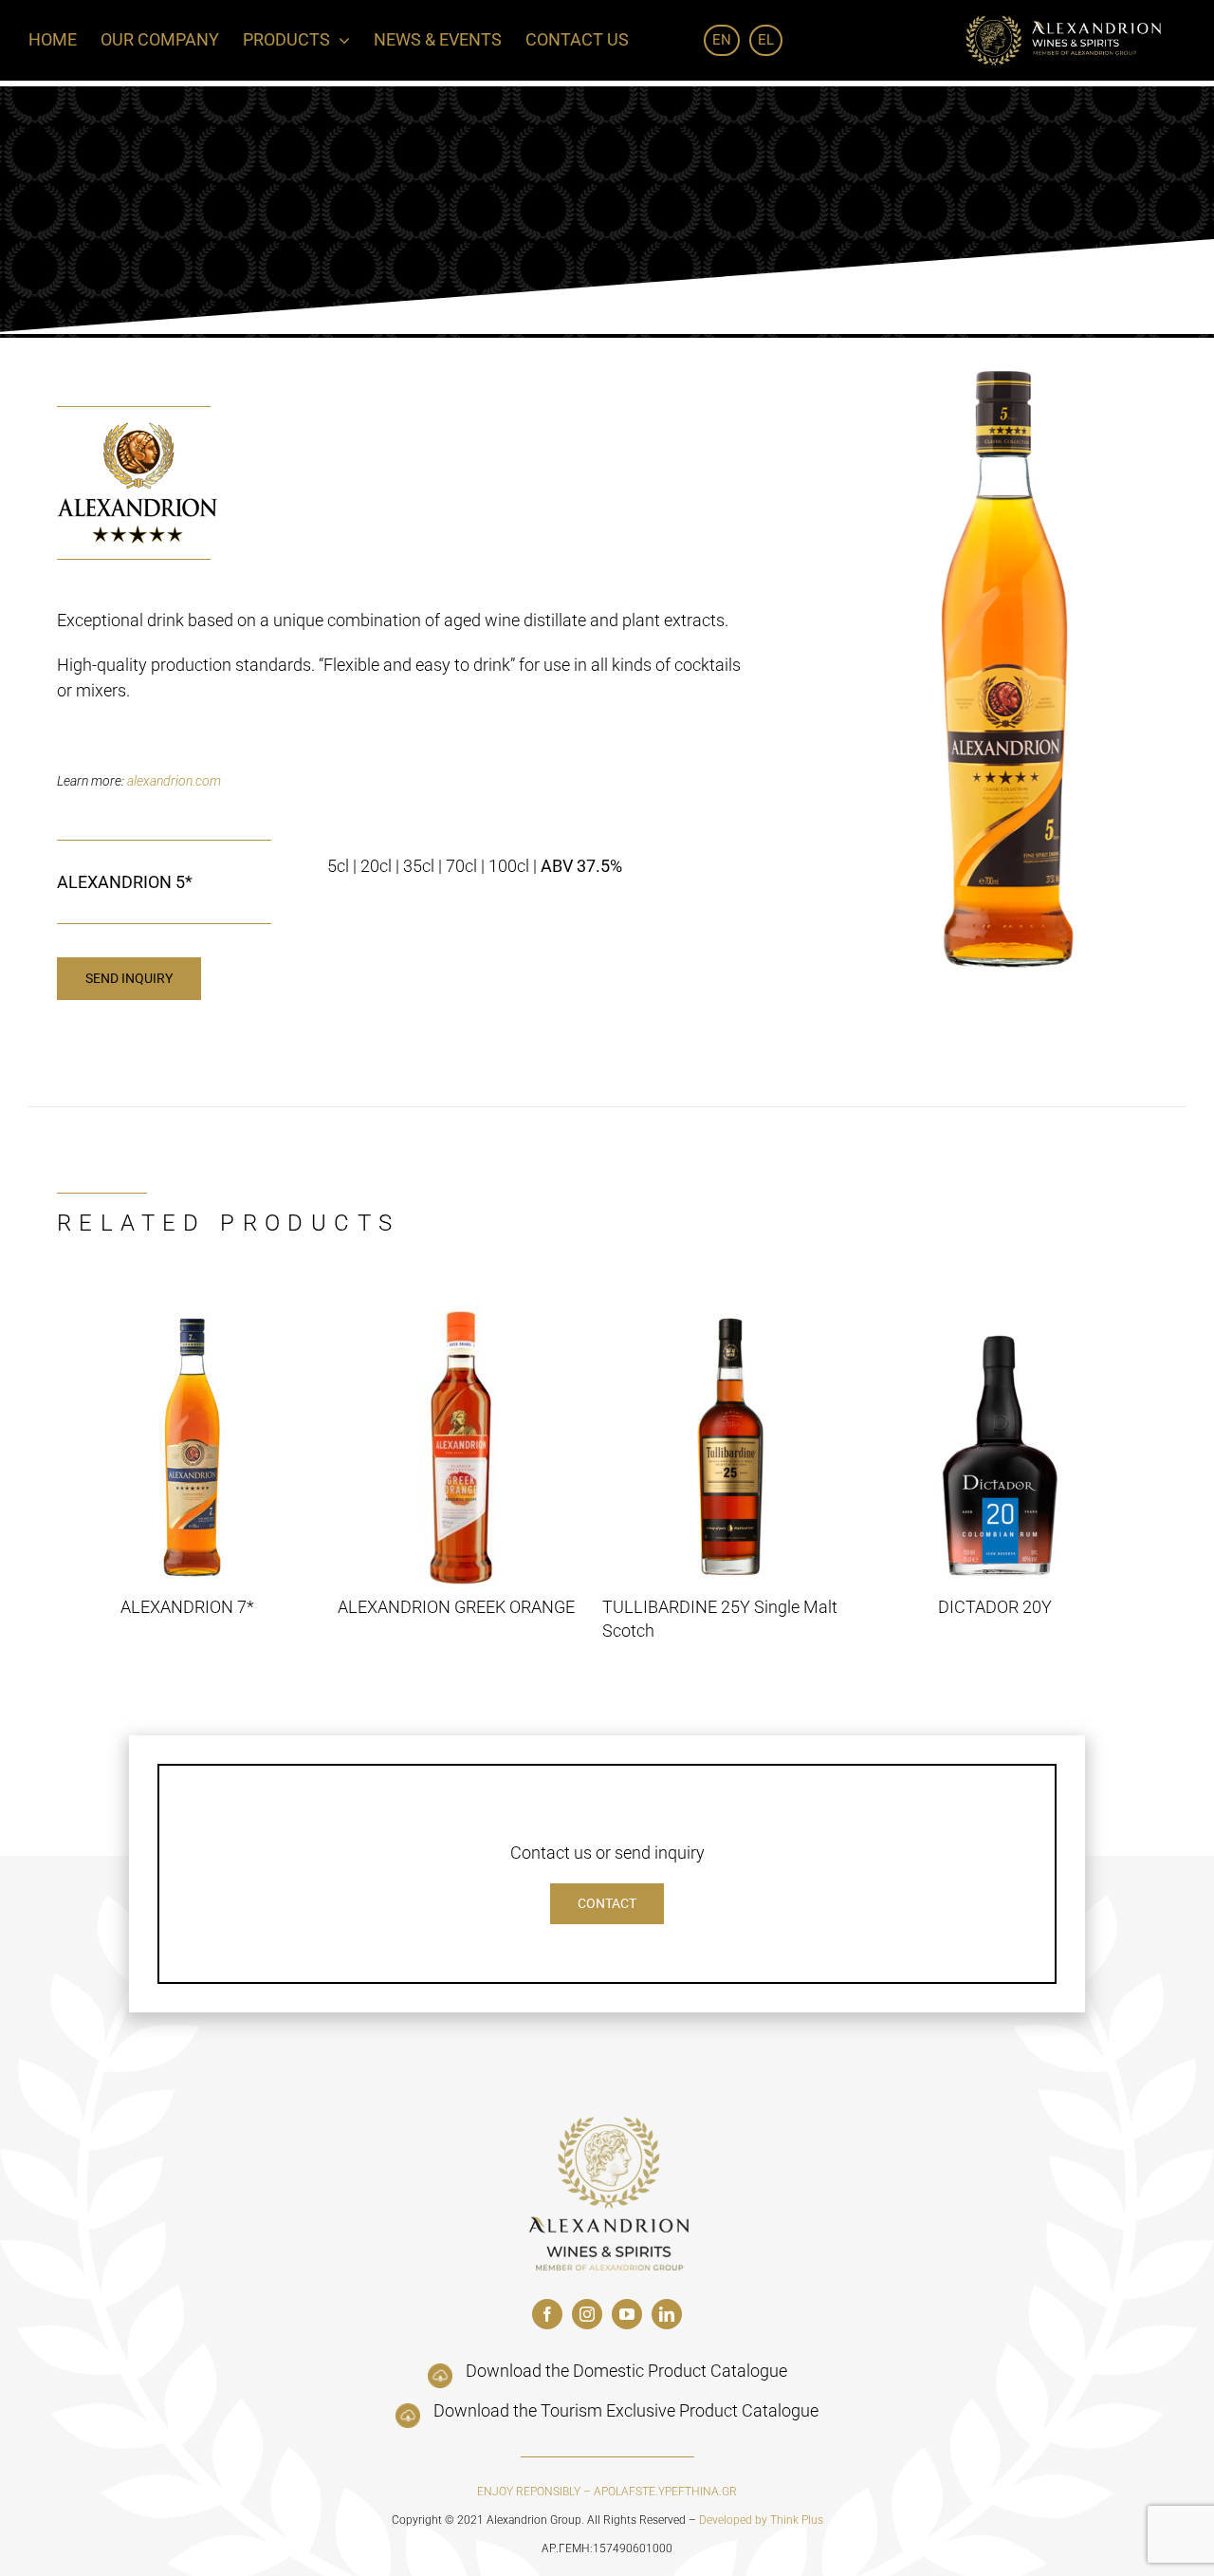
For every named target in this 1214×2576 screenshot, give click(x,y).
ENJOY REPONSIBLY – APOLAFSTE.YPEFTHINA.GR (607, 2492)
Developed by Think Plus (761, 2520)
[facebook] (547, 2314)
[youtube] (627, 2314)
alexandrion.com (174, 781)
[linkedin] (667, 2314)
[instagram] (587, 2314)
